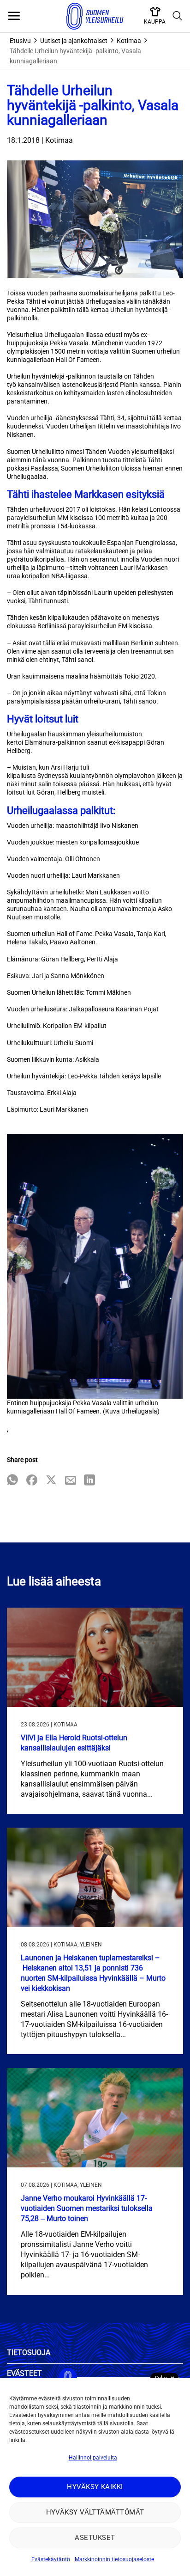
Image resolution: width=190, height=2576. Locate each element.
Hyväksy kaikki (95, 2487)
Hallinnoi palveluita (93, 2458)
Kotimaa (129, 41)
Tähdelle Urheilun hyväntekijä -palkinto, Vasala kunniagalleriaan (75, 56)
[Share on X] (51, 1481)
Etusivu (20, 41)
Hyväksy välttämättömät (95, 2512)
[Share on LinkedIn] (89, 1481)
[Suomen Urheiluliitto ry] (95, 16)
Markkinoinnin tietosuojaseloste (114, 2559)
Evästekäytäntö (51, 2559)
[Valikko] (14, 16)
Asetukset (95, 2538)
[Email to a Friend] (71, 1481)
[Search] (178, 16)
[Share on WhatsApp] (12, 1481)
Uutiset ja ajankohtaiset (74, 41)
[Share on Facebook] (32, 1481)
